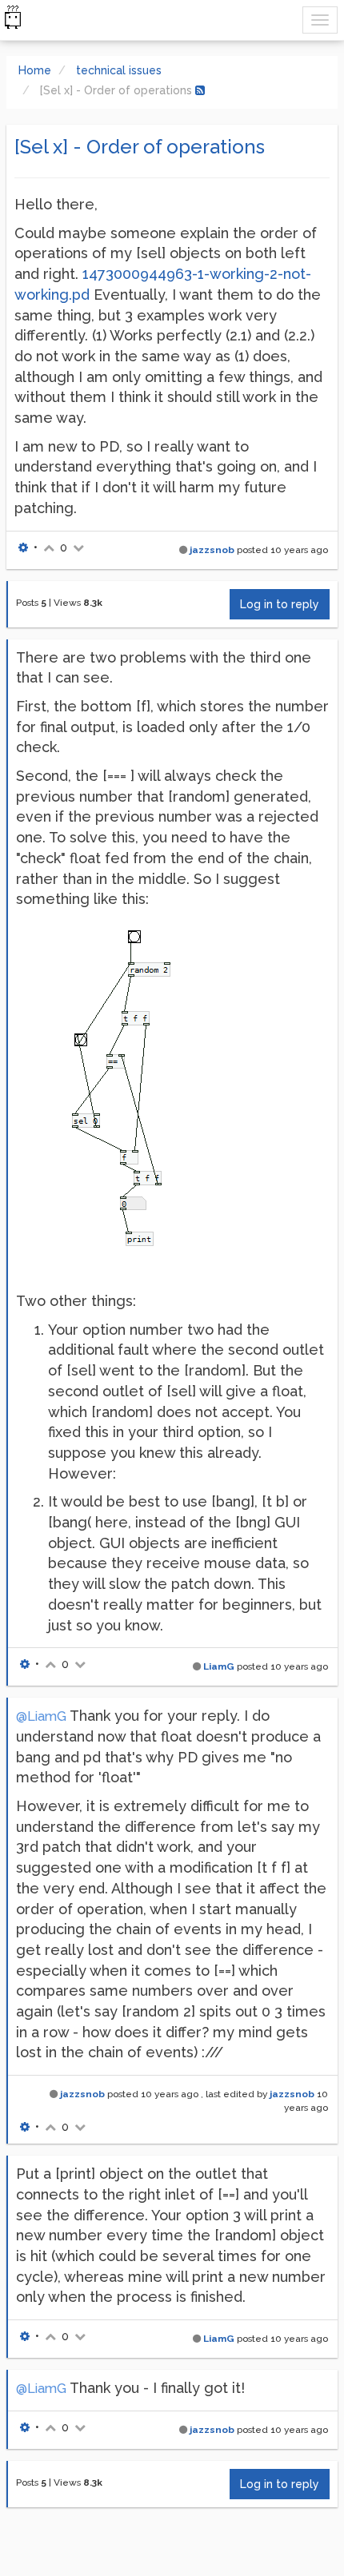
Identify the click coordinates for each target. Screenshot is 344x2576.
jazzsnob (212, 550)
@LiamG (41, 1716)
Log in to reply (280, 604)
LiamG (219, 1666)
